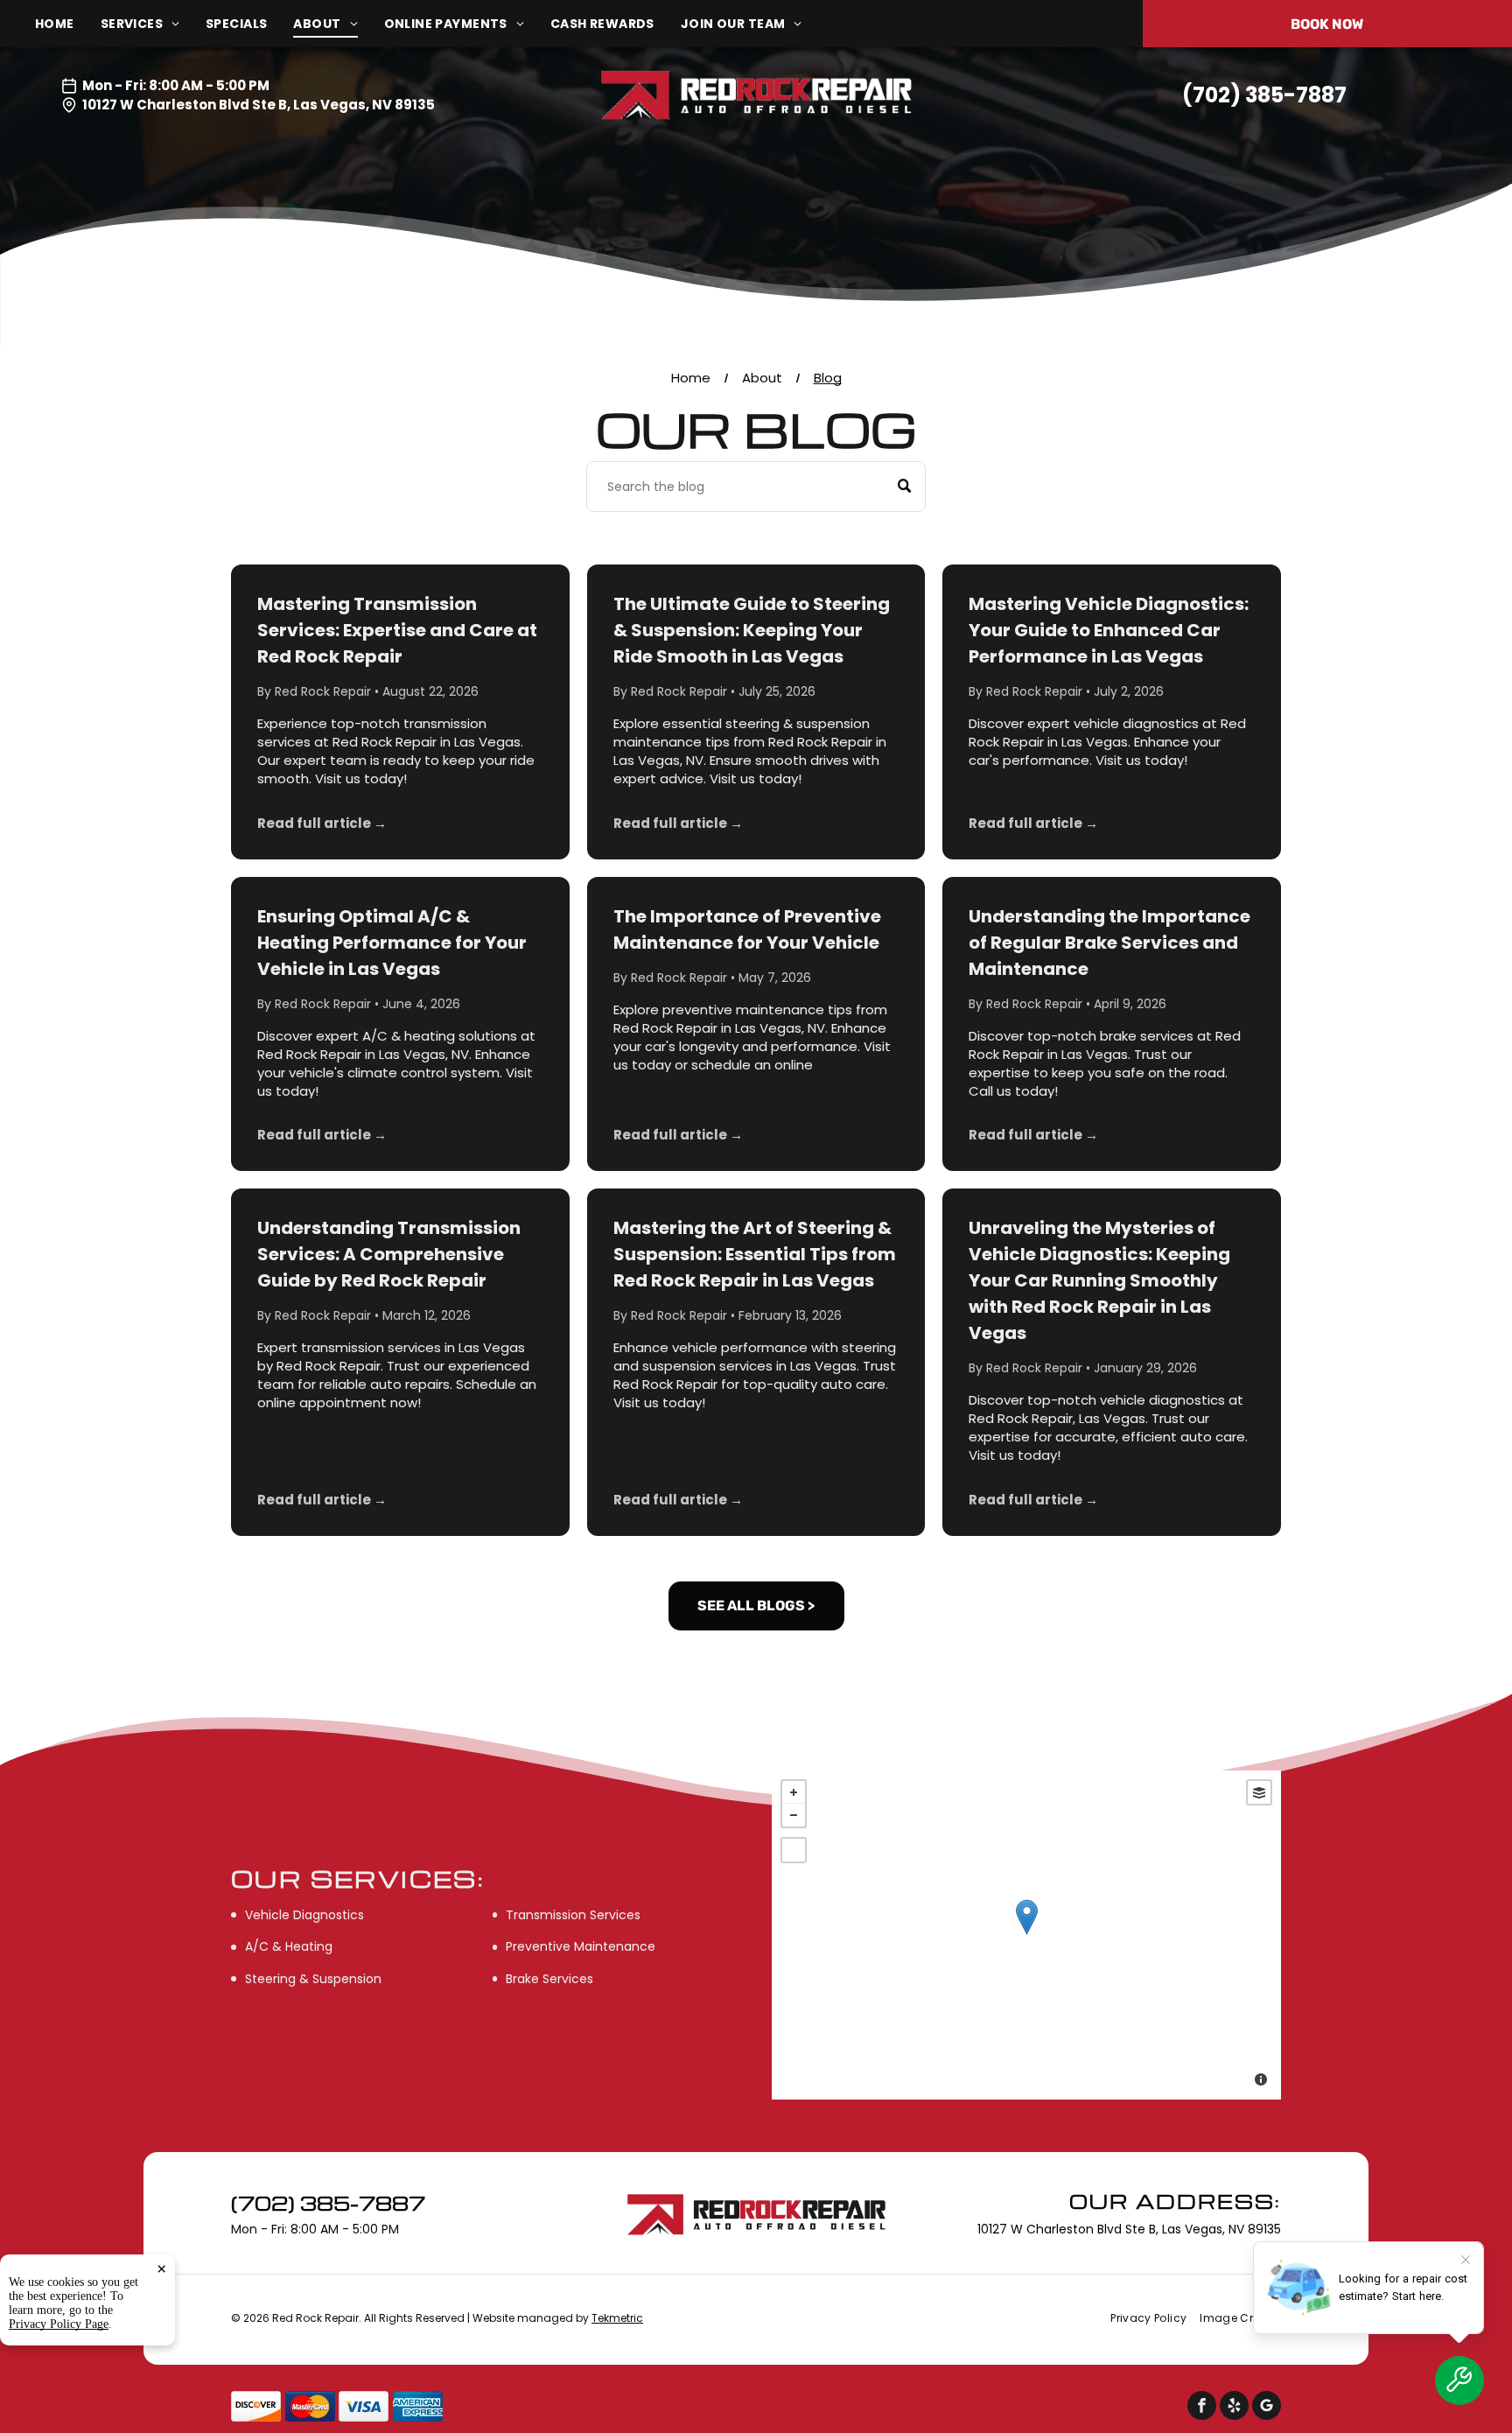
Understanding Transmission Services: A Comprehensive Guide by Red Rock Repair (389, 1254)
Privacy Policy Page (59, 2324)
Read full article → (322, 823)
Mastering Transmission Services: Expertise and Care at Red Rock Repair (397, 630)
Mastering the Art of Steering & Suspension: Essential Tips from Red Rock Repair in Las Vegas (755, 1254)
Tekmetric (617, 2318)
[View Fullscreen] (794, 1850)
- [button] (794, 1815)
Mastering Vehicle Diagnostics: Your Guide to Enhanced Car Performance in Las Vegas (1109, 630)
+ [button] (794, 1792)
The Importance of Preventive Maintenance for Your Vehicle (747, 929)
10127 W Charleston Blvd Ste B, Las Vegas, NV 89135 (259, 105)
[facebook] (1202, 2408)
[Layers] (1259, 1792)
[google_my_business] (1267, 2408)
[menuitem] (68, 24)
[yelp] (1234, 2408)
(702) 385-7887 (1264, 95)
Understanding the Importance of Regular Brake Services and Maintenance (1109, 943)
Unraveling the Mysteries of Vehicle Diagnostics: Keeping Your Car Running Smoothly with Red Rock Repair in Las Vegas (1099, 1280)
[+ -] (1026, 1935)
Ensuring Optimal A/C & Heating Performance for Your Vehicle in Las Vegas (392, 943)
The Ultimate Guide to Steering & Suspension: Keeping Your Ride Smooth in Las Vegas (752, 630)
